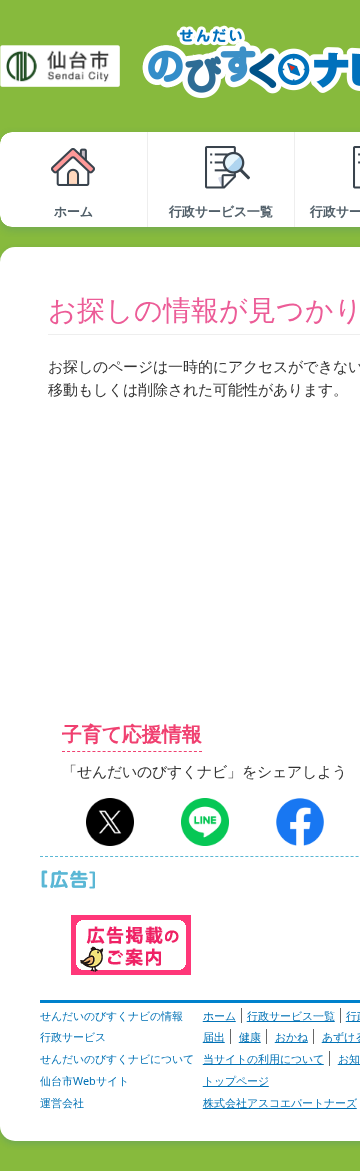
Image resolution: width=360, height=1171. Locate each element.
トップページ (236, 1080)
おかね (291, 1036)
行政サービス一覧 (291, 1015)
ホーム (219, 1015)
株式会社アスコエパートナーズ (280, 1102)
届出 (214, 1036)
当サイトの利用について (263, 1058)
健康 (250, 1036)
